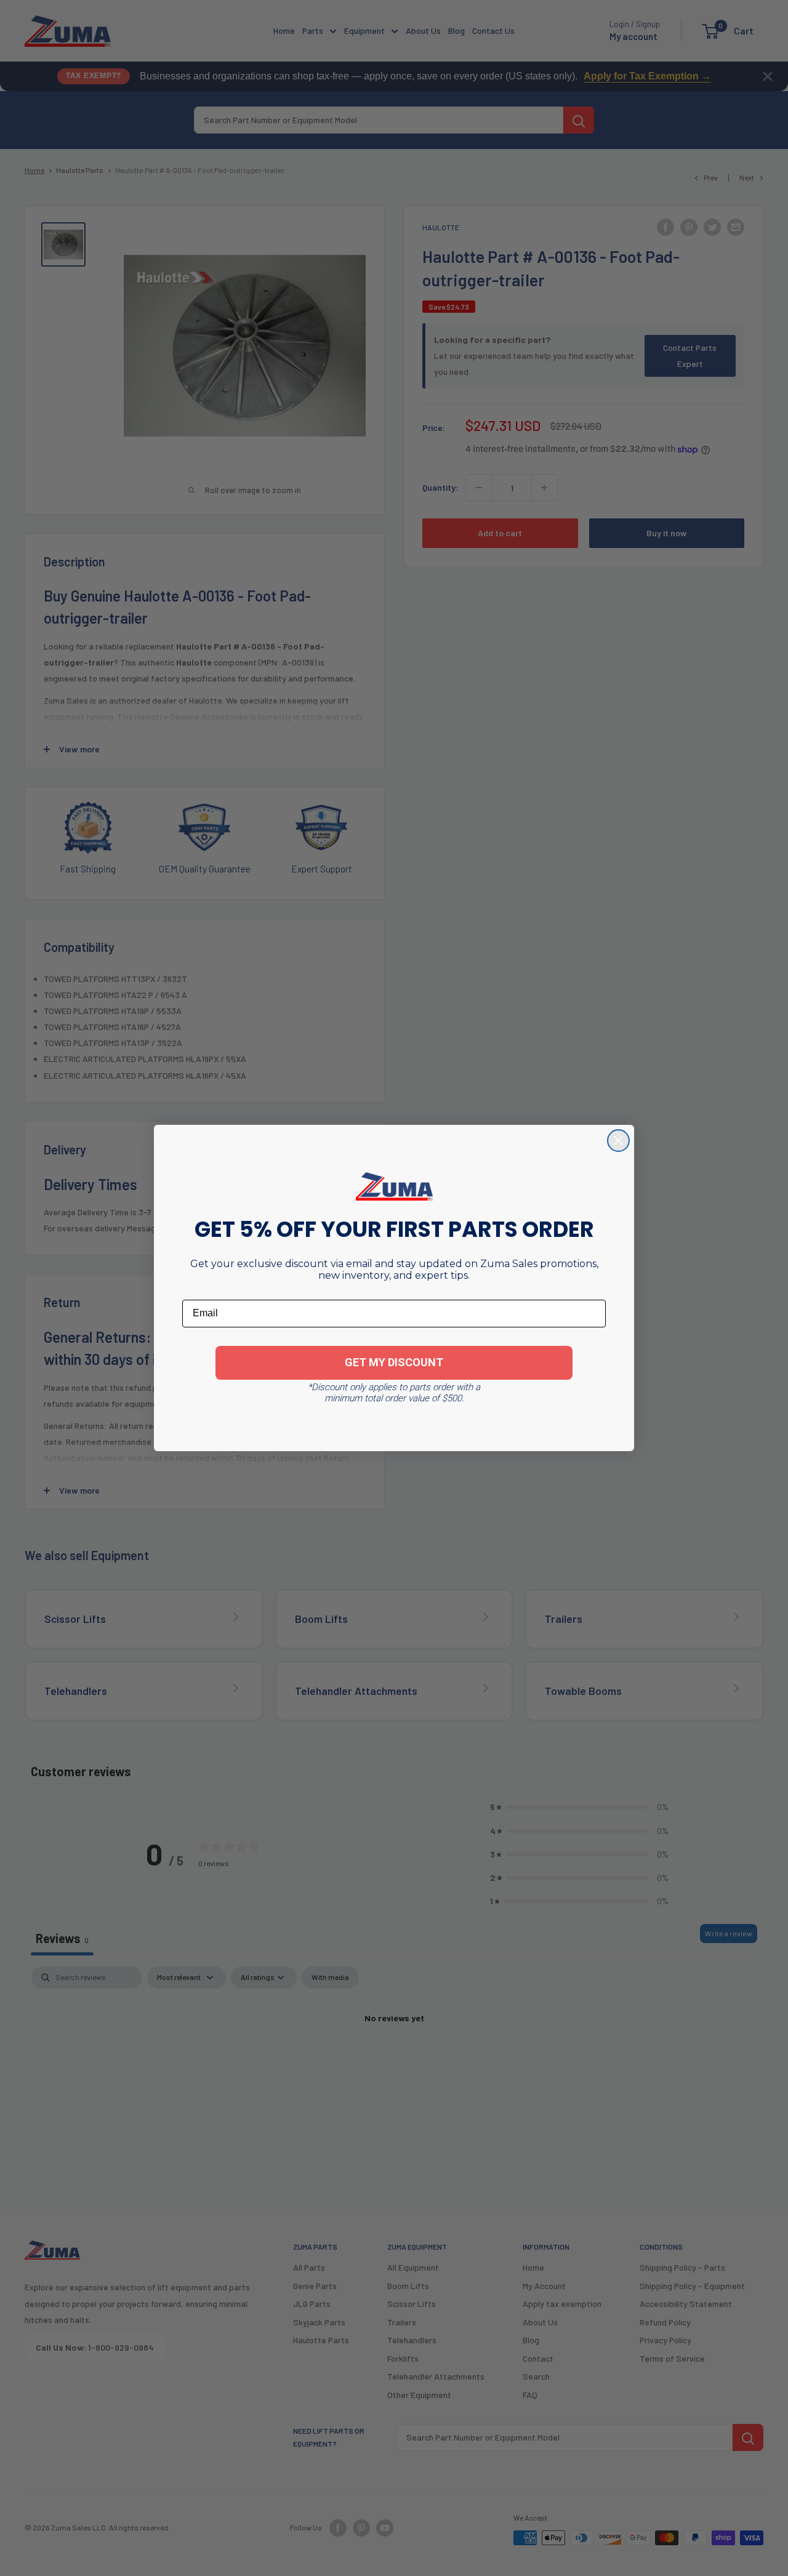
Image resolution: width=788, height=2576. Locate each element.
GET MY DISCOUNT (394, 1362)
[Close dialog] (618, 1141)
